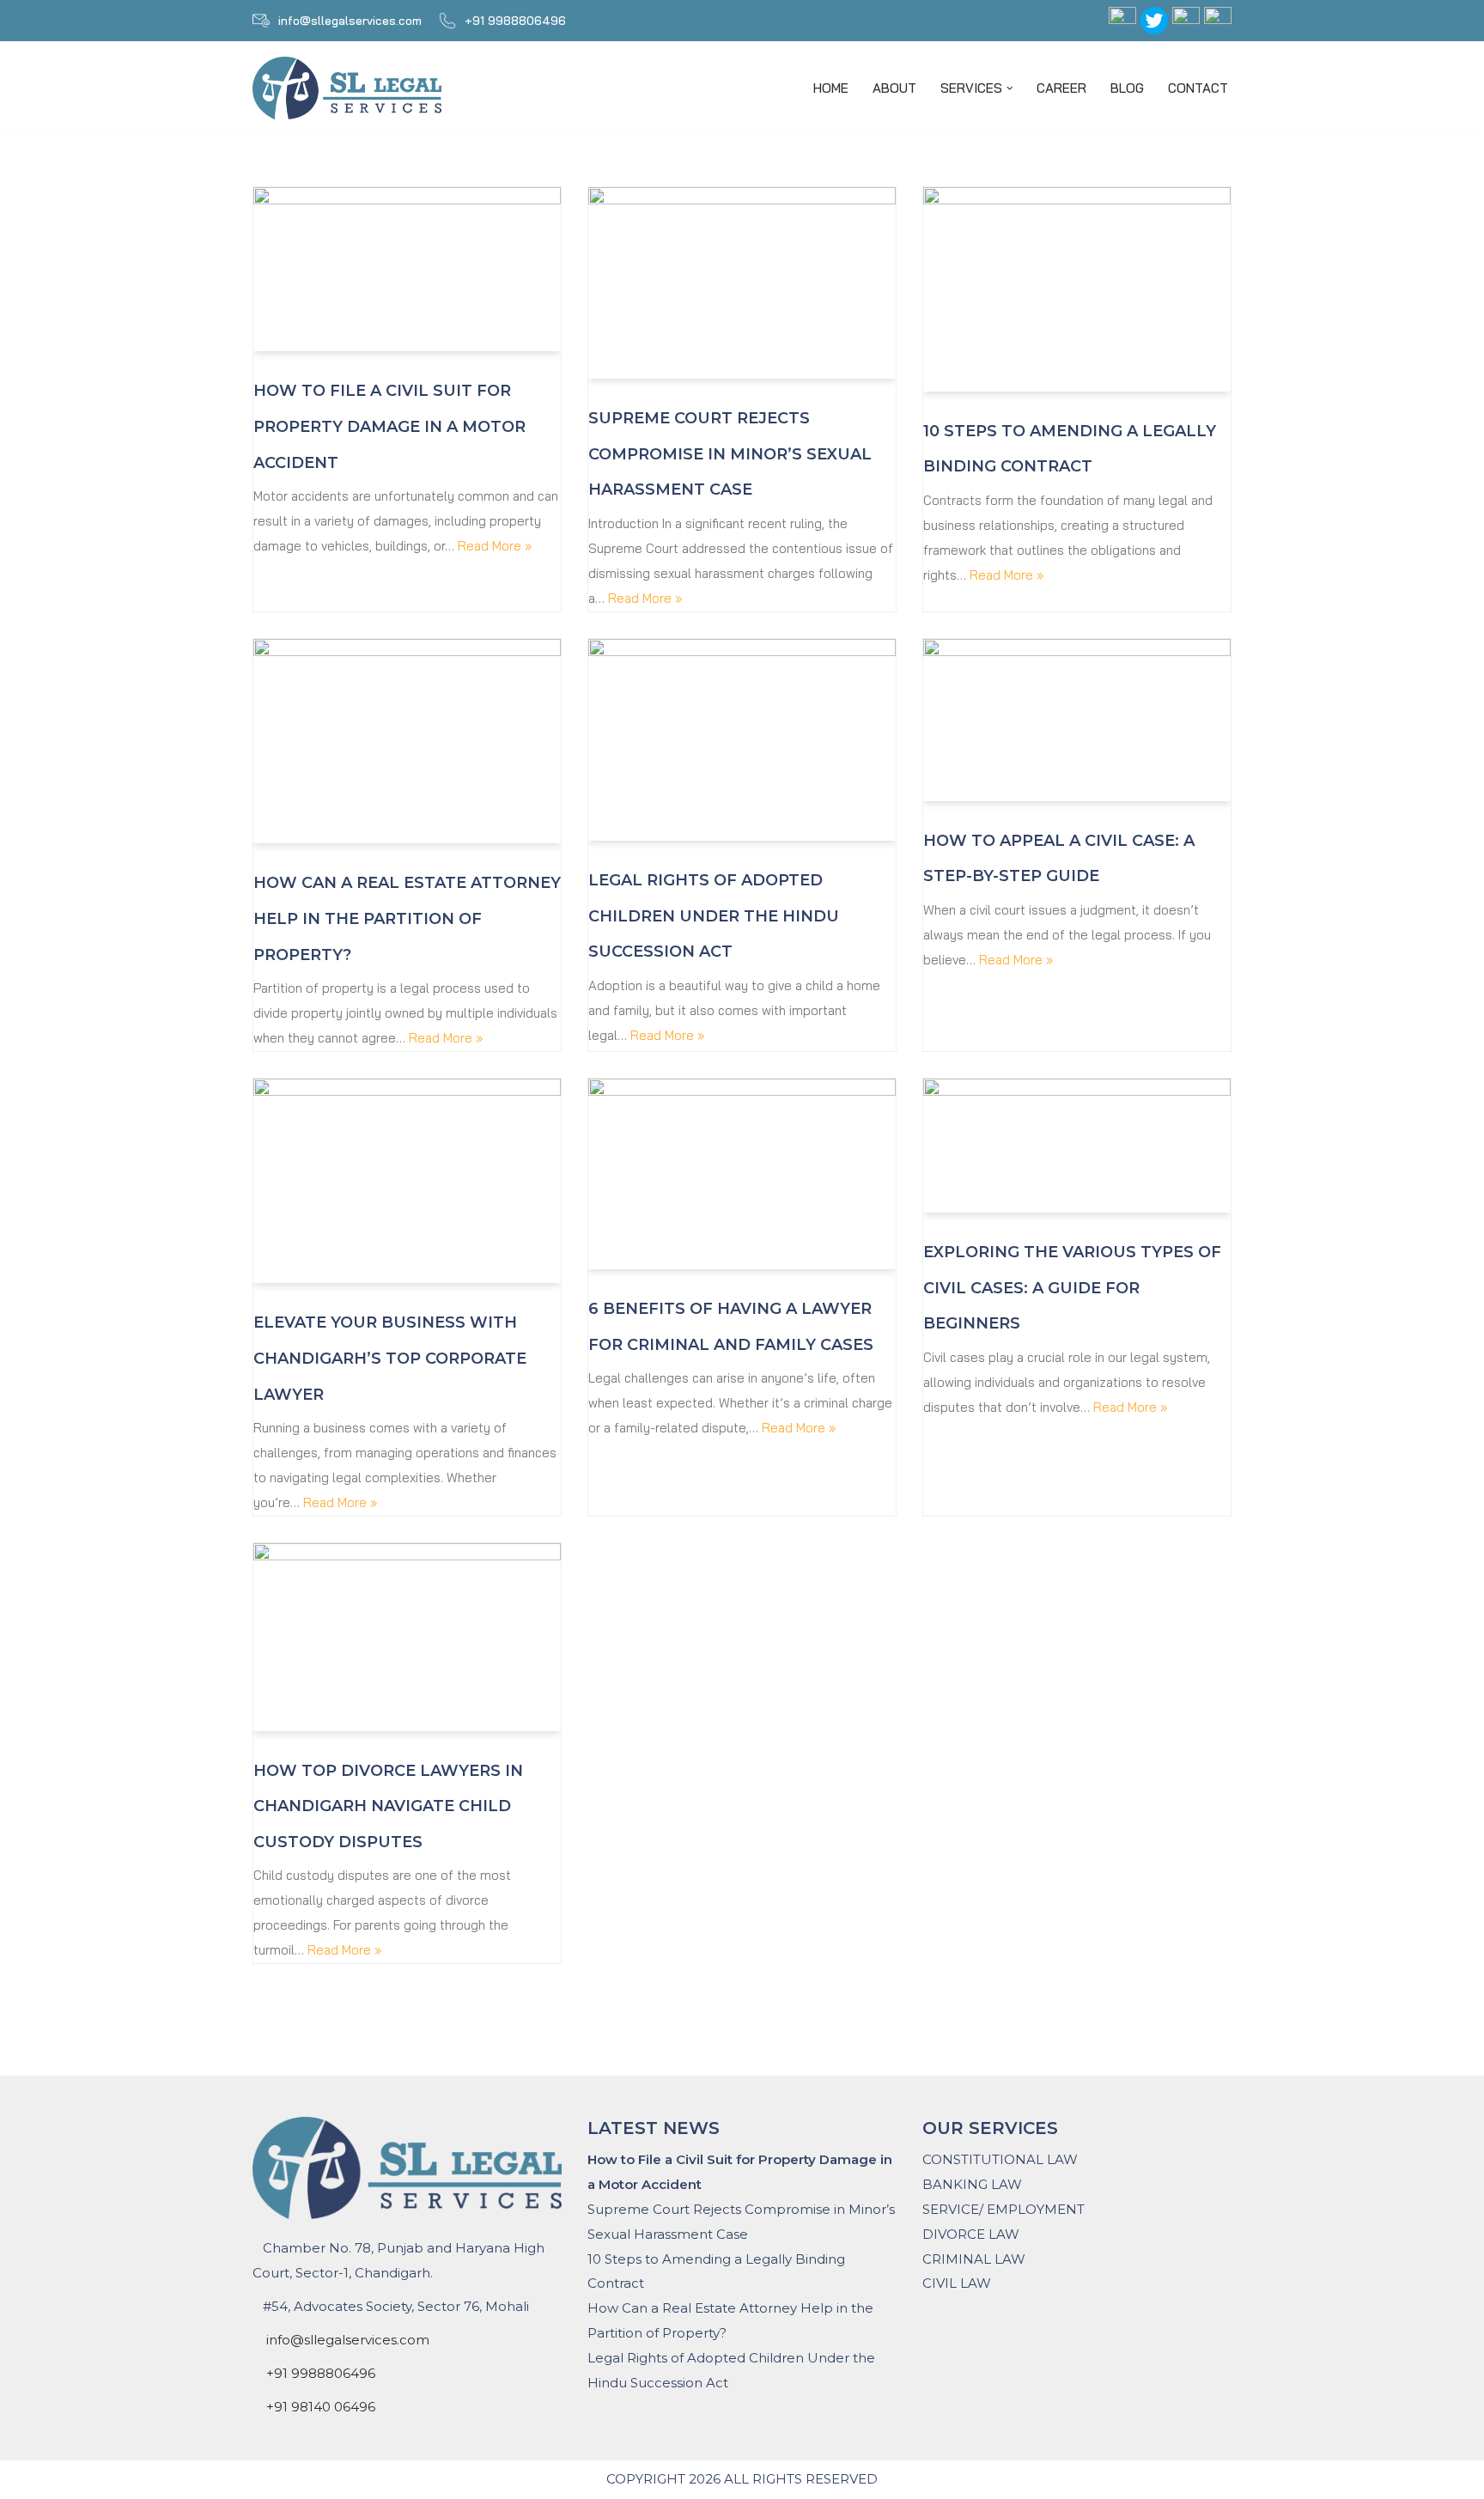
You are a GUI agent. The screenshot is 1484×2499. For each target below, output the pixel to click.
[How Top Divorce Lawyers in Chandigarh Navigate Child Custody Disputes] (407, 1637)
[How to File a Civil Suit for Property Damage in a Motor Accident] (407, 270)
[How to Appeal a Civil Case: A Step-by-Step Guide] (1077, 720)
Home (831, 88)
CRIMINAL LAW (974, 2259)
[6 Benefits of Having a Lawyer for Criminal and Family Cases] (742, 1174)
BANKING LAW (972, 2184)
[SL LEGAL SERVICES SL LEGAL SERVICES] (351, 88)
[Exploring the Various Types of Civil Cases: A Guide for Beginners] (1077, 1146)
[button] (1010, 88)
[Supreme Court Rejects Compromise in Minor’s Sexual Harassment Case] (742, 283)
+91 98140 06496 (321, 2407)
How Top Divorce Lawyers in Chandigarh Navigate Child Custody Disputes (388, 1806)
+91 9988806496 (515, 21)
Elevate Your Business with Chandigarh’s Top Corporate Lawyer (390, 1358)
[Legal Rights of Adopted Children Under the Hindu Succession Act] (742, 740)
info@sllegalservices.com (350, 21)
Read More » (495, 546)
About (894, 88)
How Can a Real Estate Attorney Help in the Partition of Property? (407, 918)
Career (1061, 88)
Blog (1127, 88)
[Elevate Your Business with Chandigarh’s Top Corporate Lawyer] (407, 1181)
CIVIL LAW (957, 2283)
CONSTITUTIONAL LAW (1000, 2159)
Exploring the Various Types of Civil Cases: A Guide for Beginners (1072, 1288)
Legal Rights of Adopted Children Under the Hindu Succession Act (714, 916)
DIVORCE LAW (971, 2234)
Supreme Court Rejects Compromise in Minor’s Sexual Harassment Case (730, 454)
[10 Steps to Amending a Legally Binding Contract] (1077, 289)
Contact (1198, 88)
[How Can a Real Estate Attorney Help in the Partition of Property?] (407, 742)
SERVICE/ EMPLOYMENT (1004, 2209)
